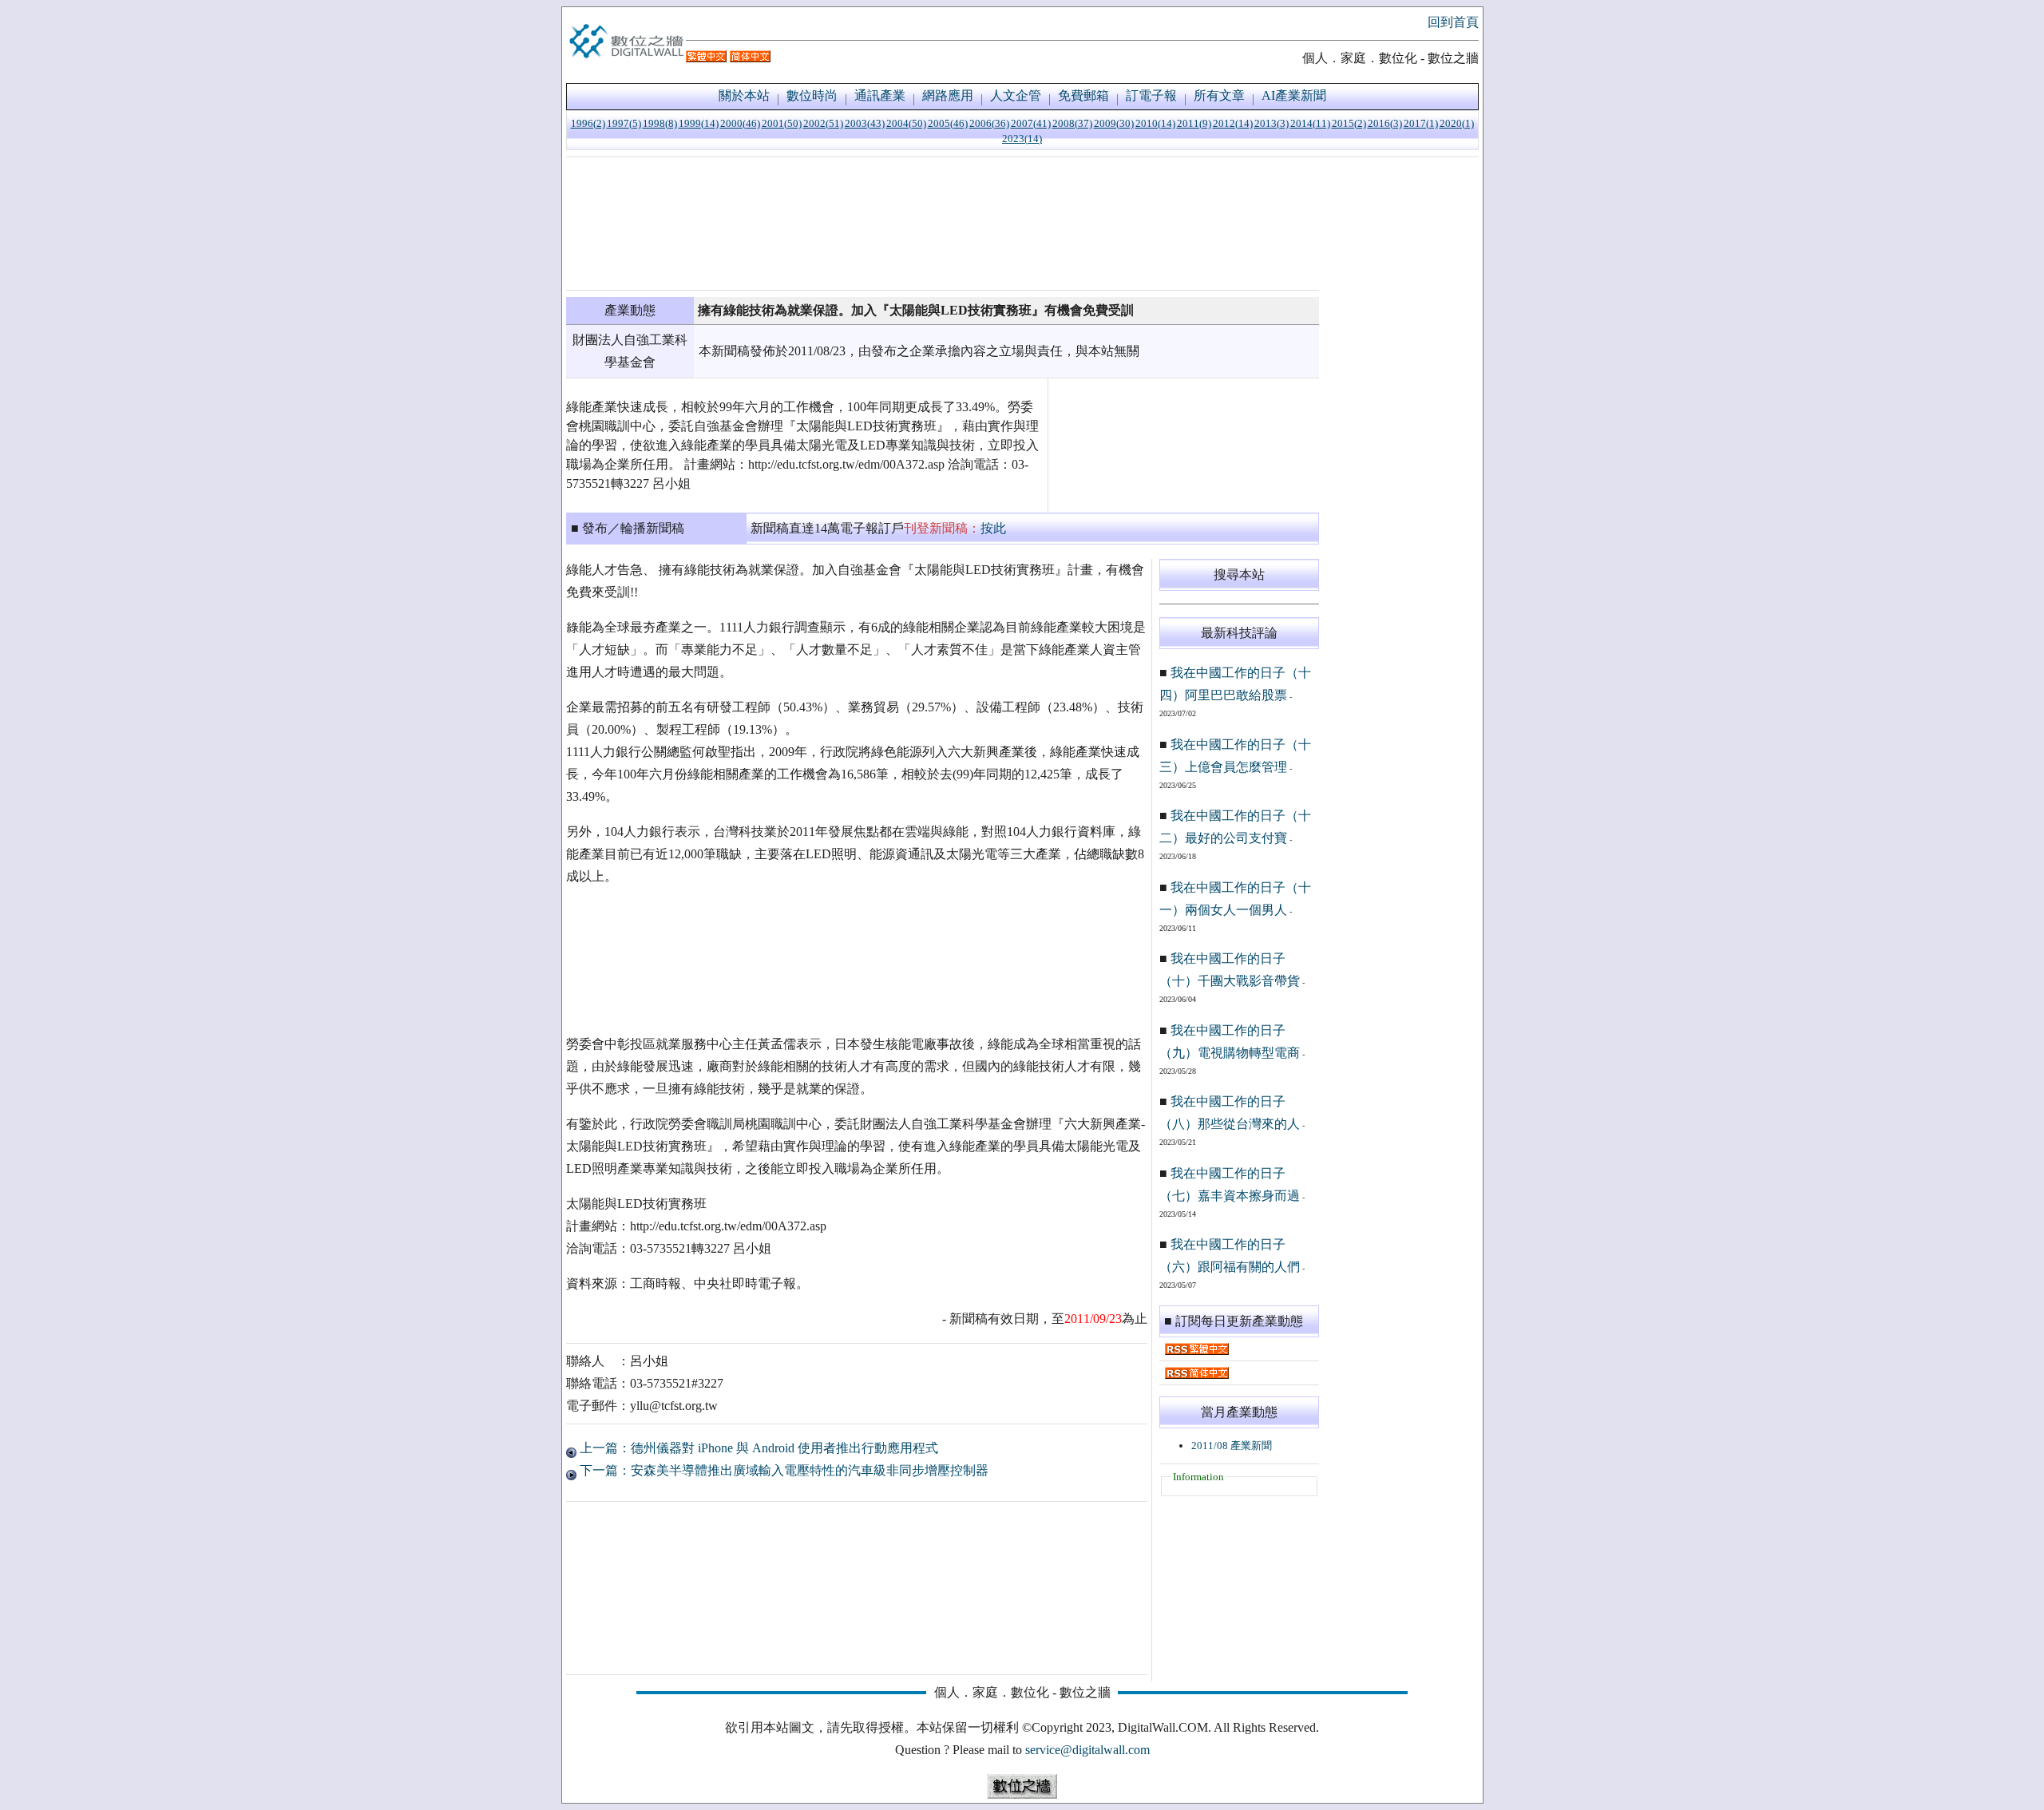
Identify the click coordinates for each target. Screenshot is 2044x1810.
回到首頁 (1453, 22)
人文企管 (1016, 95)
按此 (993, 528)
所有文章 (1219, 95)
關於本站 (744, 95)
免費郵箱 (1083, 95)
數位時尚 (812, 95)
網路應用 (948, 95)
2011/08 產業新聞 (1232, 1446)
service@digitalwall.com (1087, 1750)
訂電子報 (1151, 95)
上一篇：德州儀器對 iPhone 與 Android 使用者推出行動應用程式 (757, 1448)
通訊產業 (880, 95)
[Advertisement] (943, 224)
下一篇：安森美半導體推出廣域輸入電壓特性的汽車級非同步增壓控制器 (782, 1470)
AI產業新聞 (1294, 95)
